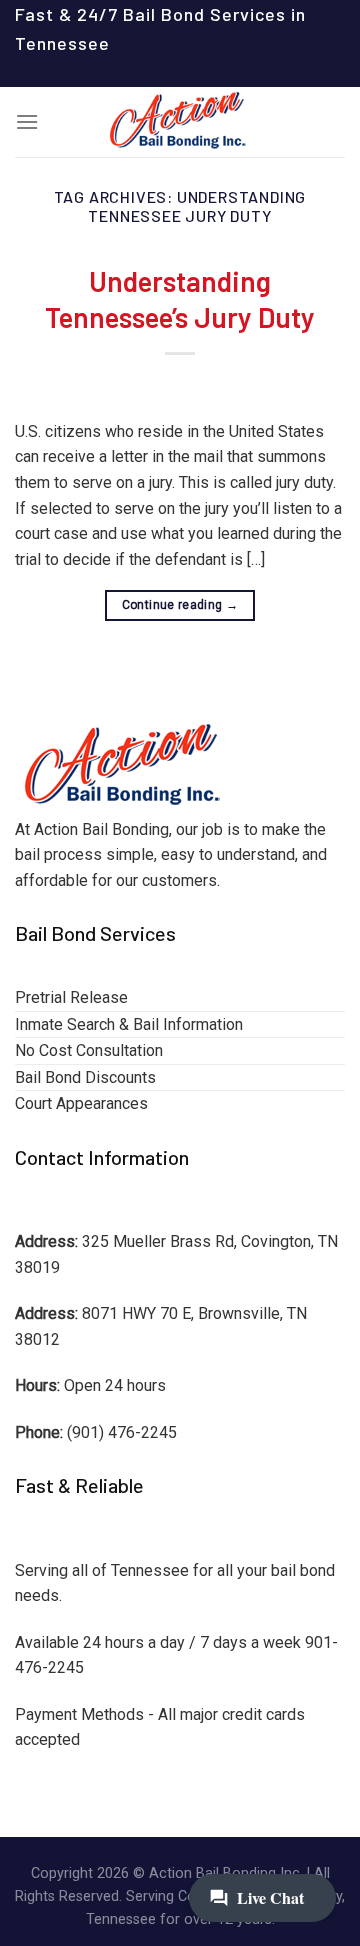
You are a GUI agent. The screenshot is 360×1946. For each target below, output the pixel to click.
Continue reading (180, 605)
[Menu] (27, 121)
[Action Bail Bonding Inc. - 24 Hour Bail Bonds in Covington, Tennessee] (180, 122)
